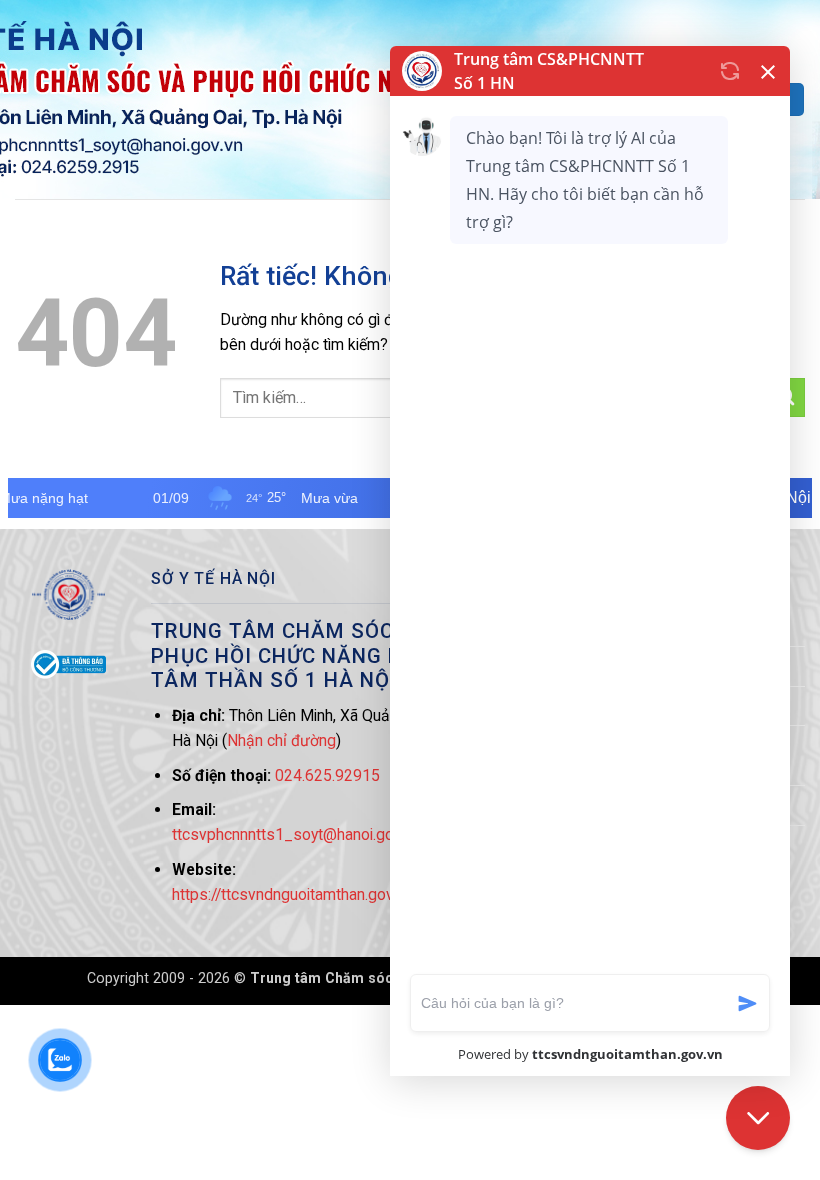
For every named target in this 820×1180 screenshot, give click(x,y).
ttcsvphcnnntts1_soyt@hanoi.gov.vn (296, 834)
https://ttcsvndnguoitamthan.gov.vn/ (295, 894)
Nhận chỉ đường (281, 740)
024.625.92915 (327, 775)
